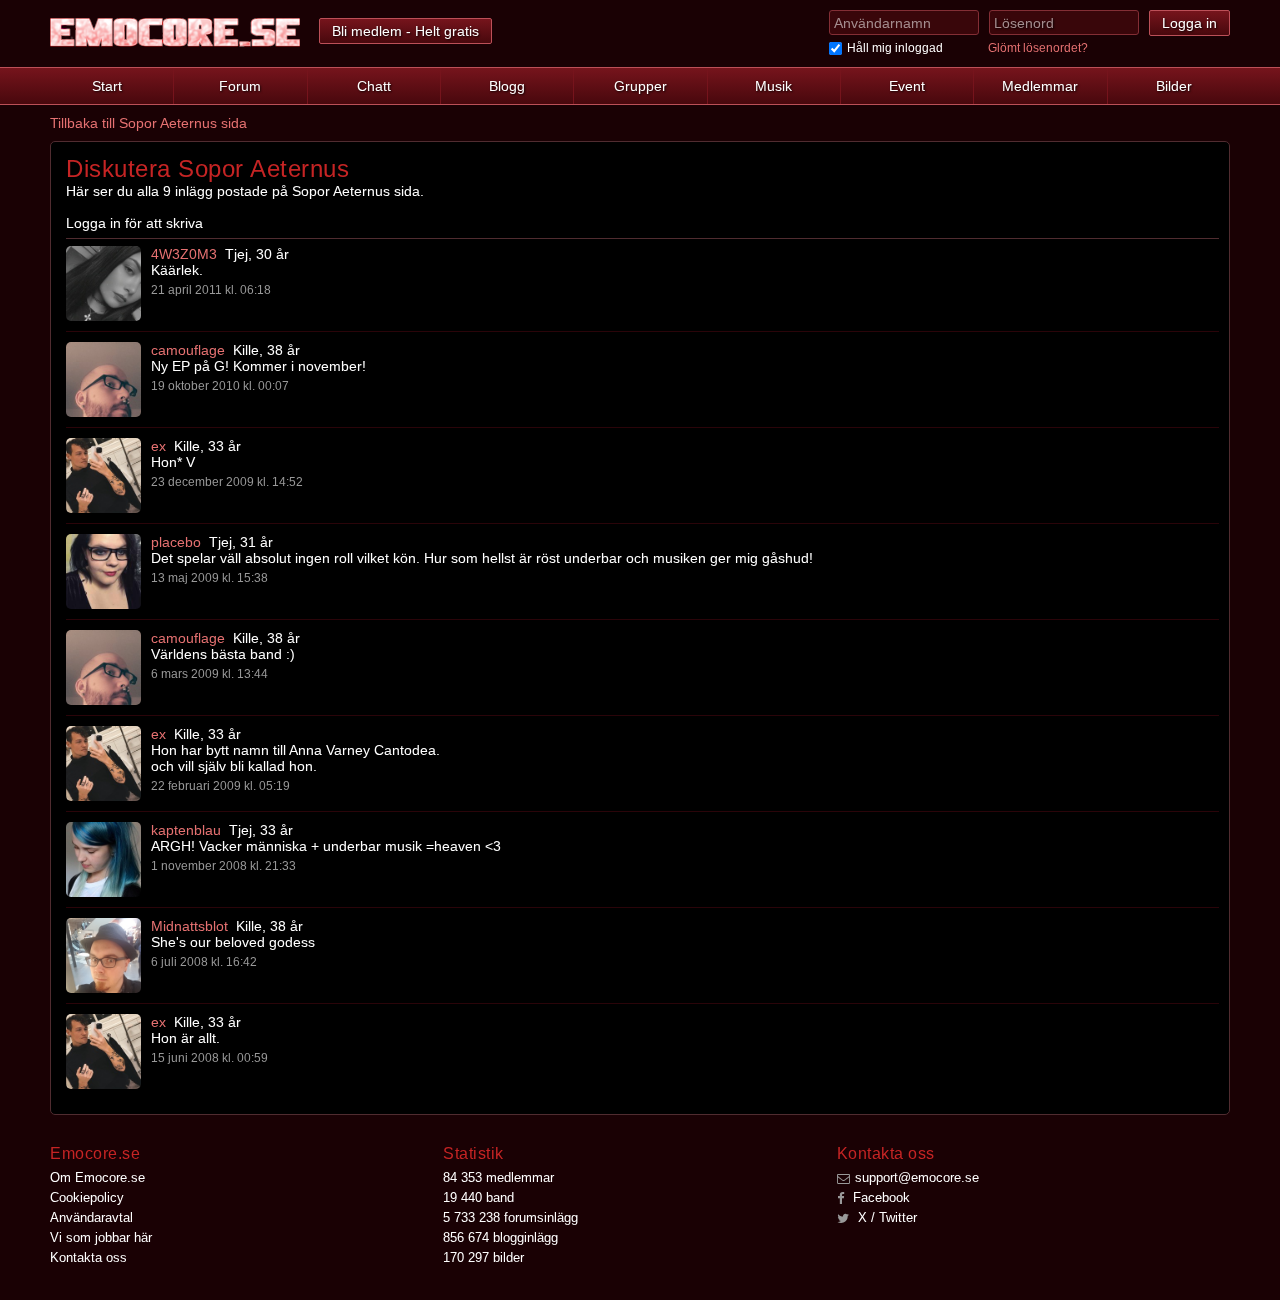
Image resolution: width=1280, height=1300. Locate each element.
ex (158, 446)
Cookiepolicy (87, 1197)
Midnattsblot (189, 926)
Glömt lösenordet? (1038, 48)
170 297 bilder (483, 1257)
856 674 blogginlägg (500, 1237)
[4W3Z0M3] (103, 283)
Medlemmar (1040, 86)
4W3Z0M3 (184, 254)
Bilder (1174, 86)
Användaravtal (91, 1217)
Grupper (640, 86)
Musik (773, 86)
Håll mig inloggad (895, 48)
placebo (176, 542)
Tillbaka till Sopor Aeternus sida (148, 123)
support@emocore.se (917, 1177)
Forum (240, 86)
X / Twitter (885, 1217)
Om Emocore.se (97, 1177)
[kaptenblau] (103, 859)
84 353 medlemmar (498, 1177)
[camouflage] (103, 379)
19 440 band (478, 1197)
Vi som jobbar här (101, 1237)
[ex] (103, 475)
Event (907, 86)
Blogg (507, 86)
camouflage (188, 350)
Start (107, 86)
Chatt (374, 86)
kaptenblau (186, 830)
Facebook (879, 1197)
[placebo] (103, 571)
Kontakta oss (88, 1257)
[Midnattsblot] (103, 955)
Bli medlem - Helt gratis (405, 31)
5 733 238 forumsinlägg (510, 1217)
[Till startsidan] (175, 32)
